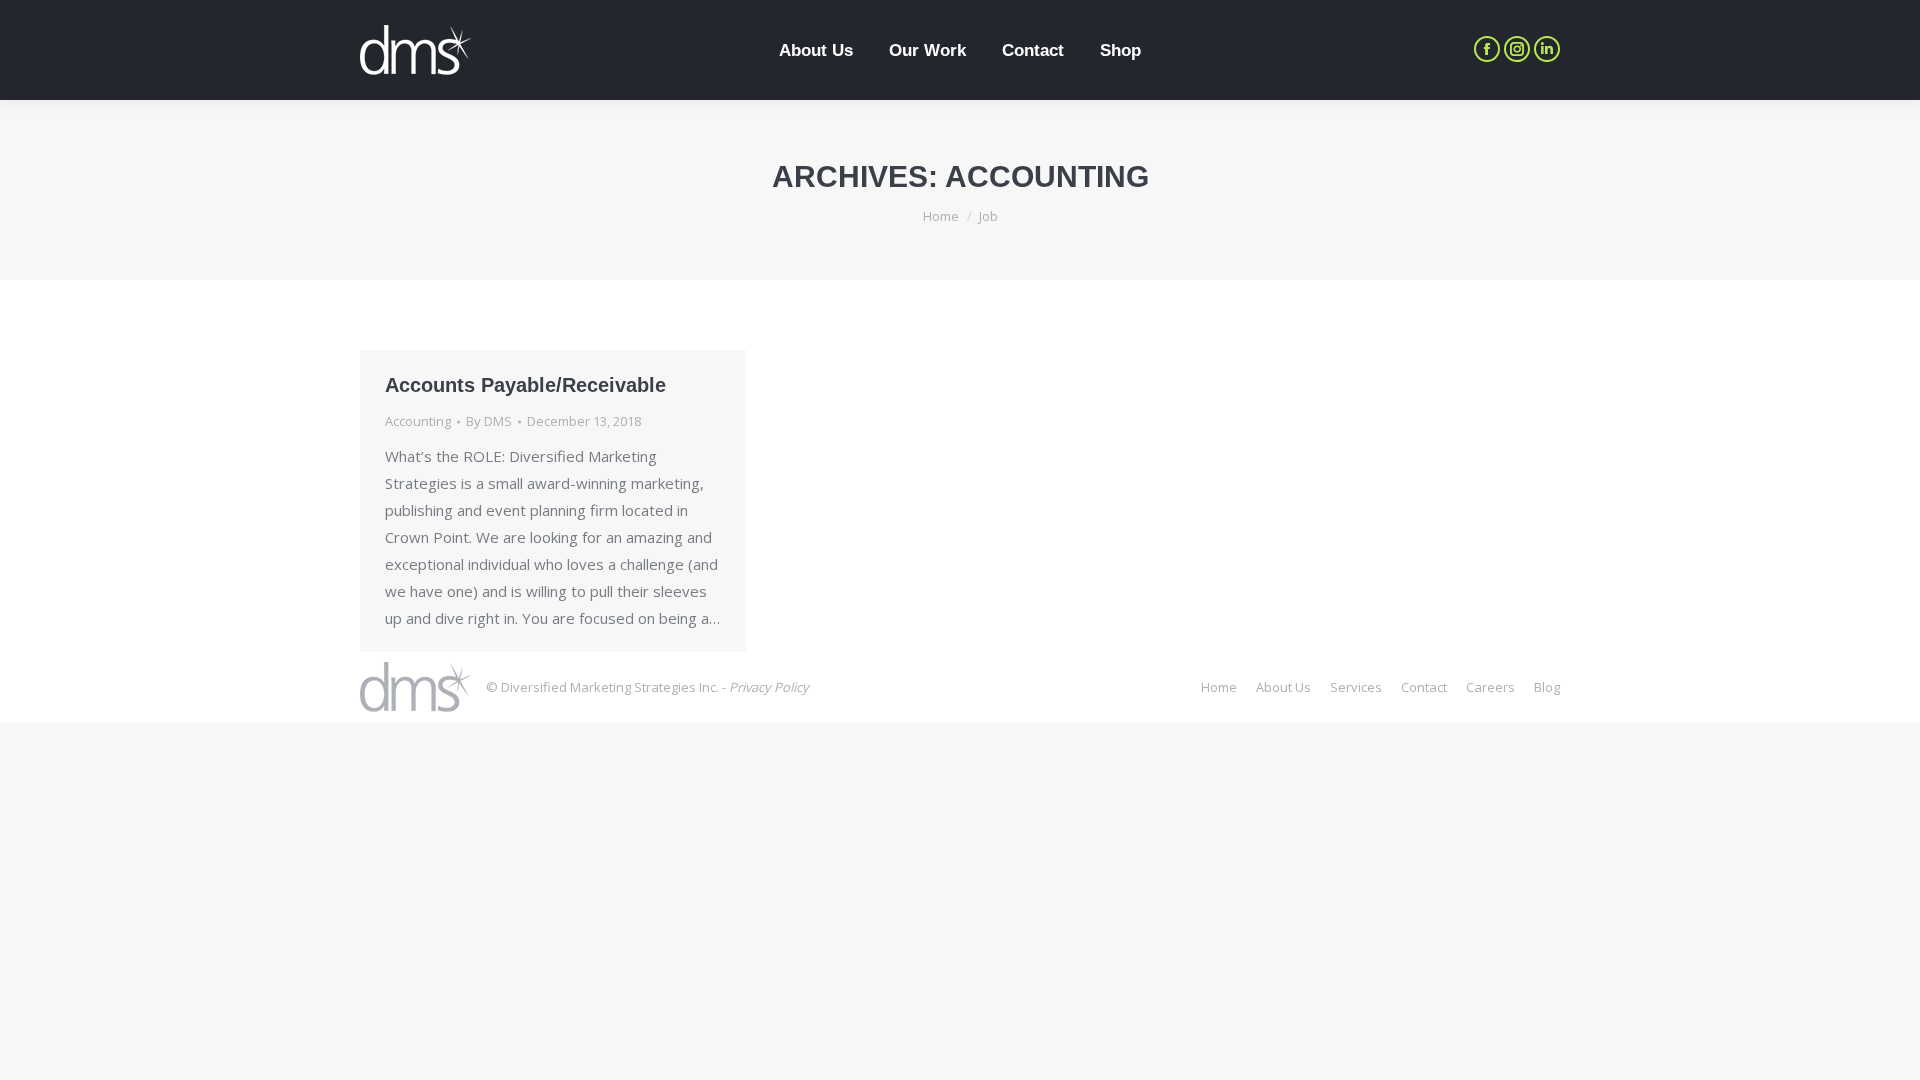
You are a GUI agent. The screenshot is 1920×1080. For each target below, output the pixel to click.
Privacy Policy (769, 687)
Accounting (418, 421)
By (489, 421)
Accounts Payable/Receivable (525, 385)
